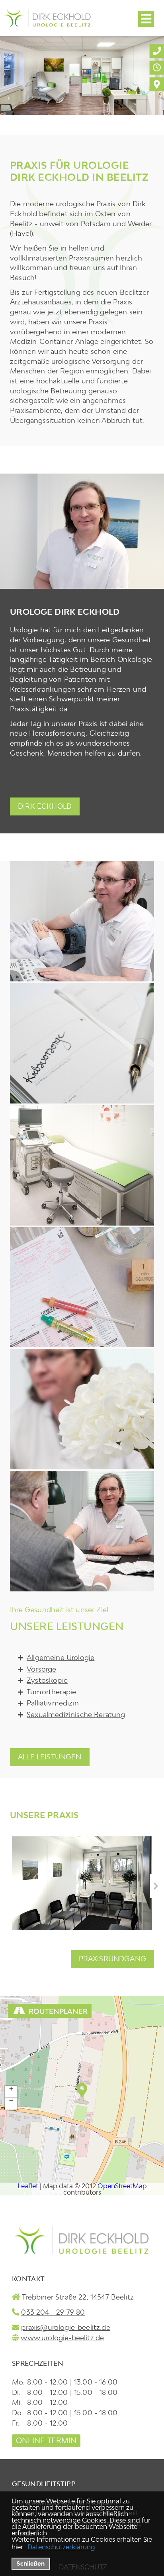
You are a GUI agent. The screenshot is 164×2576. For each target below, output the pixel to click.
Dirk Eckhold (45, 806)
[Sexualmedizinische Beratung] (82, 1531)
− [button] (11, 2101)
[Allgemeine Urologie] (82, 922)
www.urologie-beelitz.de (62, 2338)
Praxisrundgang (112, 1959)
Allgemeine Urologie (61, 1657)
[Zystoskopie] (82, 1165)
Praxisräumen (91, 258)
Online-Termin (46, 2441)
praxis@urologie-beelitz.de (65, 2327)
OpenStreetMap (122, 2186)
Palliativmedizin (53, 1703)
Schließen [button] (31, 2563)
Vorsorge (41, 1669)
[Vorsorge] (82, 1043)
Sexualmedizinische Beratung (76, 1714)
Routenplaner (58, 2011)
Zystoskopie (47, 1680)
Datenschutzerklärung (61, 2547)
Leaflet (28, 2186)
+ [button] (11, 2089)
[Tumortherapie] (82, 1287)
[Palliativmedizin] (82, 1409)
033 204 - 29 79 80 (53, 2312)
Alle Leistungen (50, 1757)
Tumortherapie (51, 1692)
